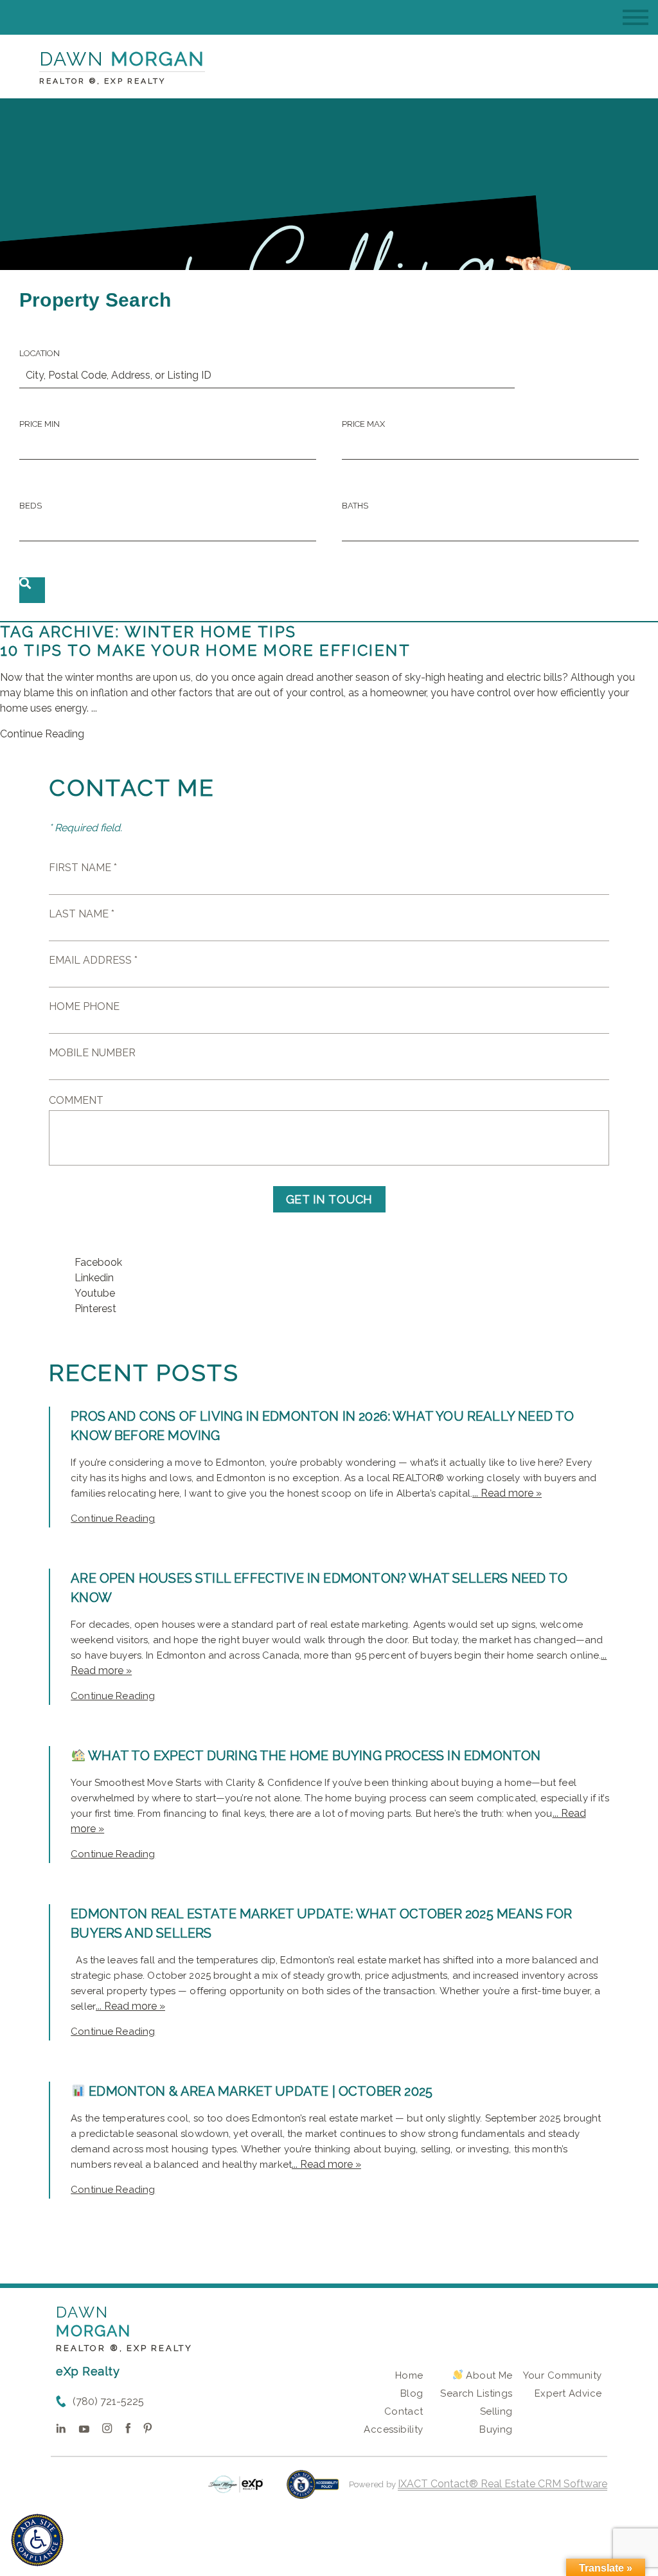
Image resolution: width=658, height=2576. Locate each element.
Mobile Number (92, 1053)
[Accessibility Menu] (37, 2540)
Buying (496, 2429)
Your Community (563, 2375)
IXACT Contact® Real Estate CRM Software (502, 2484)
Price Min (40, 424)
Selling (496, 2411)
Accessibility (393, 2429)
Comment (76, 1100)
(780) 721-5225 (108, 2401)
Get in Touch (329, 1199)
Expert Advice (568, 2393)
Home (409, 2375)
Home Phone (84, 1006)
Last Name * (82, 914)
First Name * (83, 868)
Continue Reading (42, 734)
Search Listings (476, 2393)
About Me (488, 2375)
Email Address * (93, 960)
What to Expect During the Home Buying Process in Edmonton (313, 1756)
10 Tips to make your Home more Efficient (205, 650)
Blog (412, 2393)
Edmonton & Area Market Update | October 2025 (259, 2091)
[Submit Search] (32, 590)
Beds (31, 506)
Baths (355, 506)
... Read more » (507, 1493)
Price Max (363, 424)
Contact (404, 2411)
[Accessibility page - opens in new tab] (313, 2491)
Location (40, 353)
